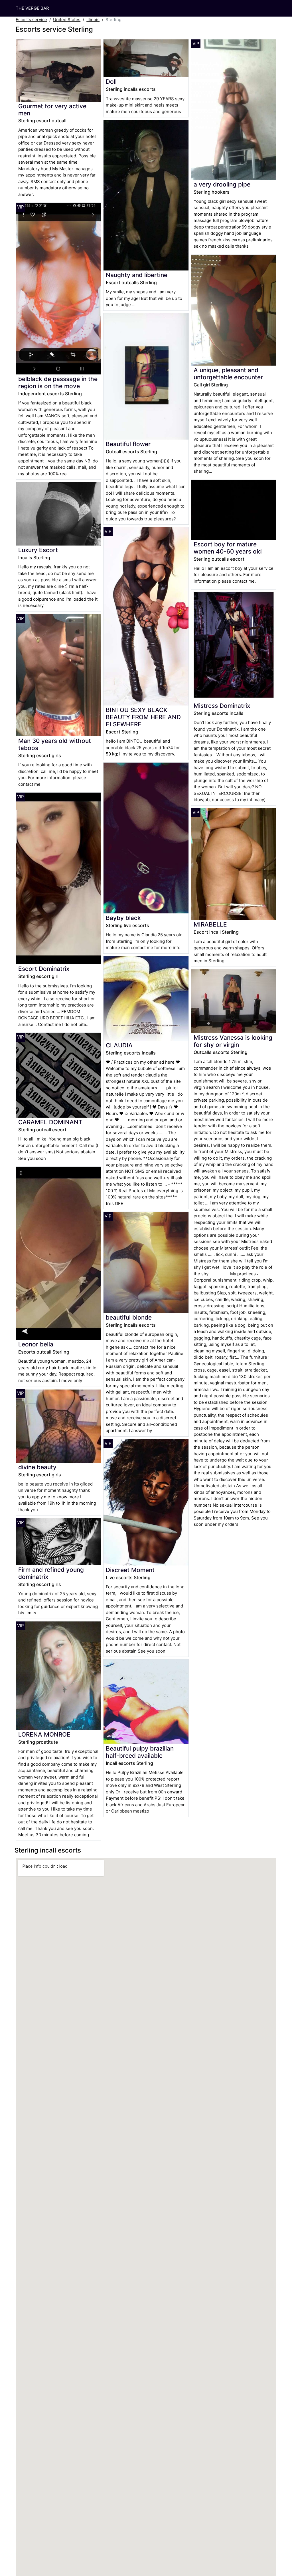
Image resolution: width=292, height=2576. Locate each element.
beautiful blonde (129, 1317)
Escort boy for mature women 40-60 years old (228, 548)
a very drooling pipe (222, 184)
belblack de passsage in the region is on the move (58, 382)
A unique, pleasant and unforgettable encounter (228, 374)
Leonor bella (36, 1344)
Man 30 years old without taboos (55, 744)
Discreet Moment (130, 1570)
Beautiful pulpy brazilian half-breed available (140, 1752)
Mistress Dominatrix (222, 706)
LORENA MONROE (44, 1734)
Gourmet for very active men (52, 110)
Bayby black (123, 918)
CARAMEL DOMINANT (50, 1122)
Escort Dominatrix (44, 969)
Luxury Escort (38, 550)
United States (67, 20)
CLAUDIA (119, 1045)
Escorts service (31, 20)
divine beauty (37, 1467)
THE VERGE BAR (32, 8)
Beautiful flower (128, 444)
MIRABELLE (210, 924)
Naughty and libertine (137, 275)
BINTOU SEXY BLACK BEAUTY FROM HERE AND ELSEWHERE (143, 717)
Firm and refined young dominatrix (51, 1573)
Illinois (93, 20)
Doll (111, 82)
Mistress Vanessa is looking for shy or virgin (233, 1041)
